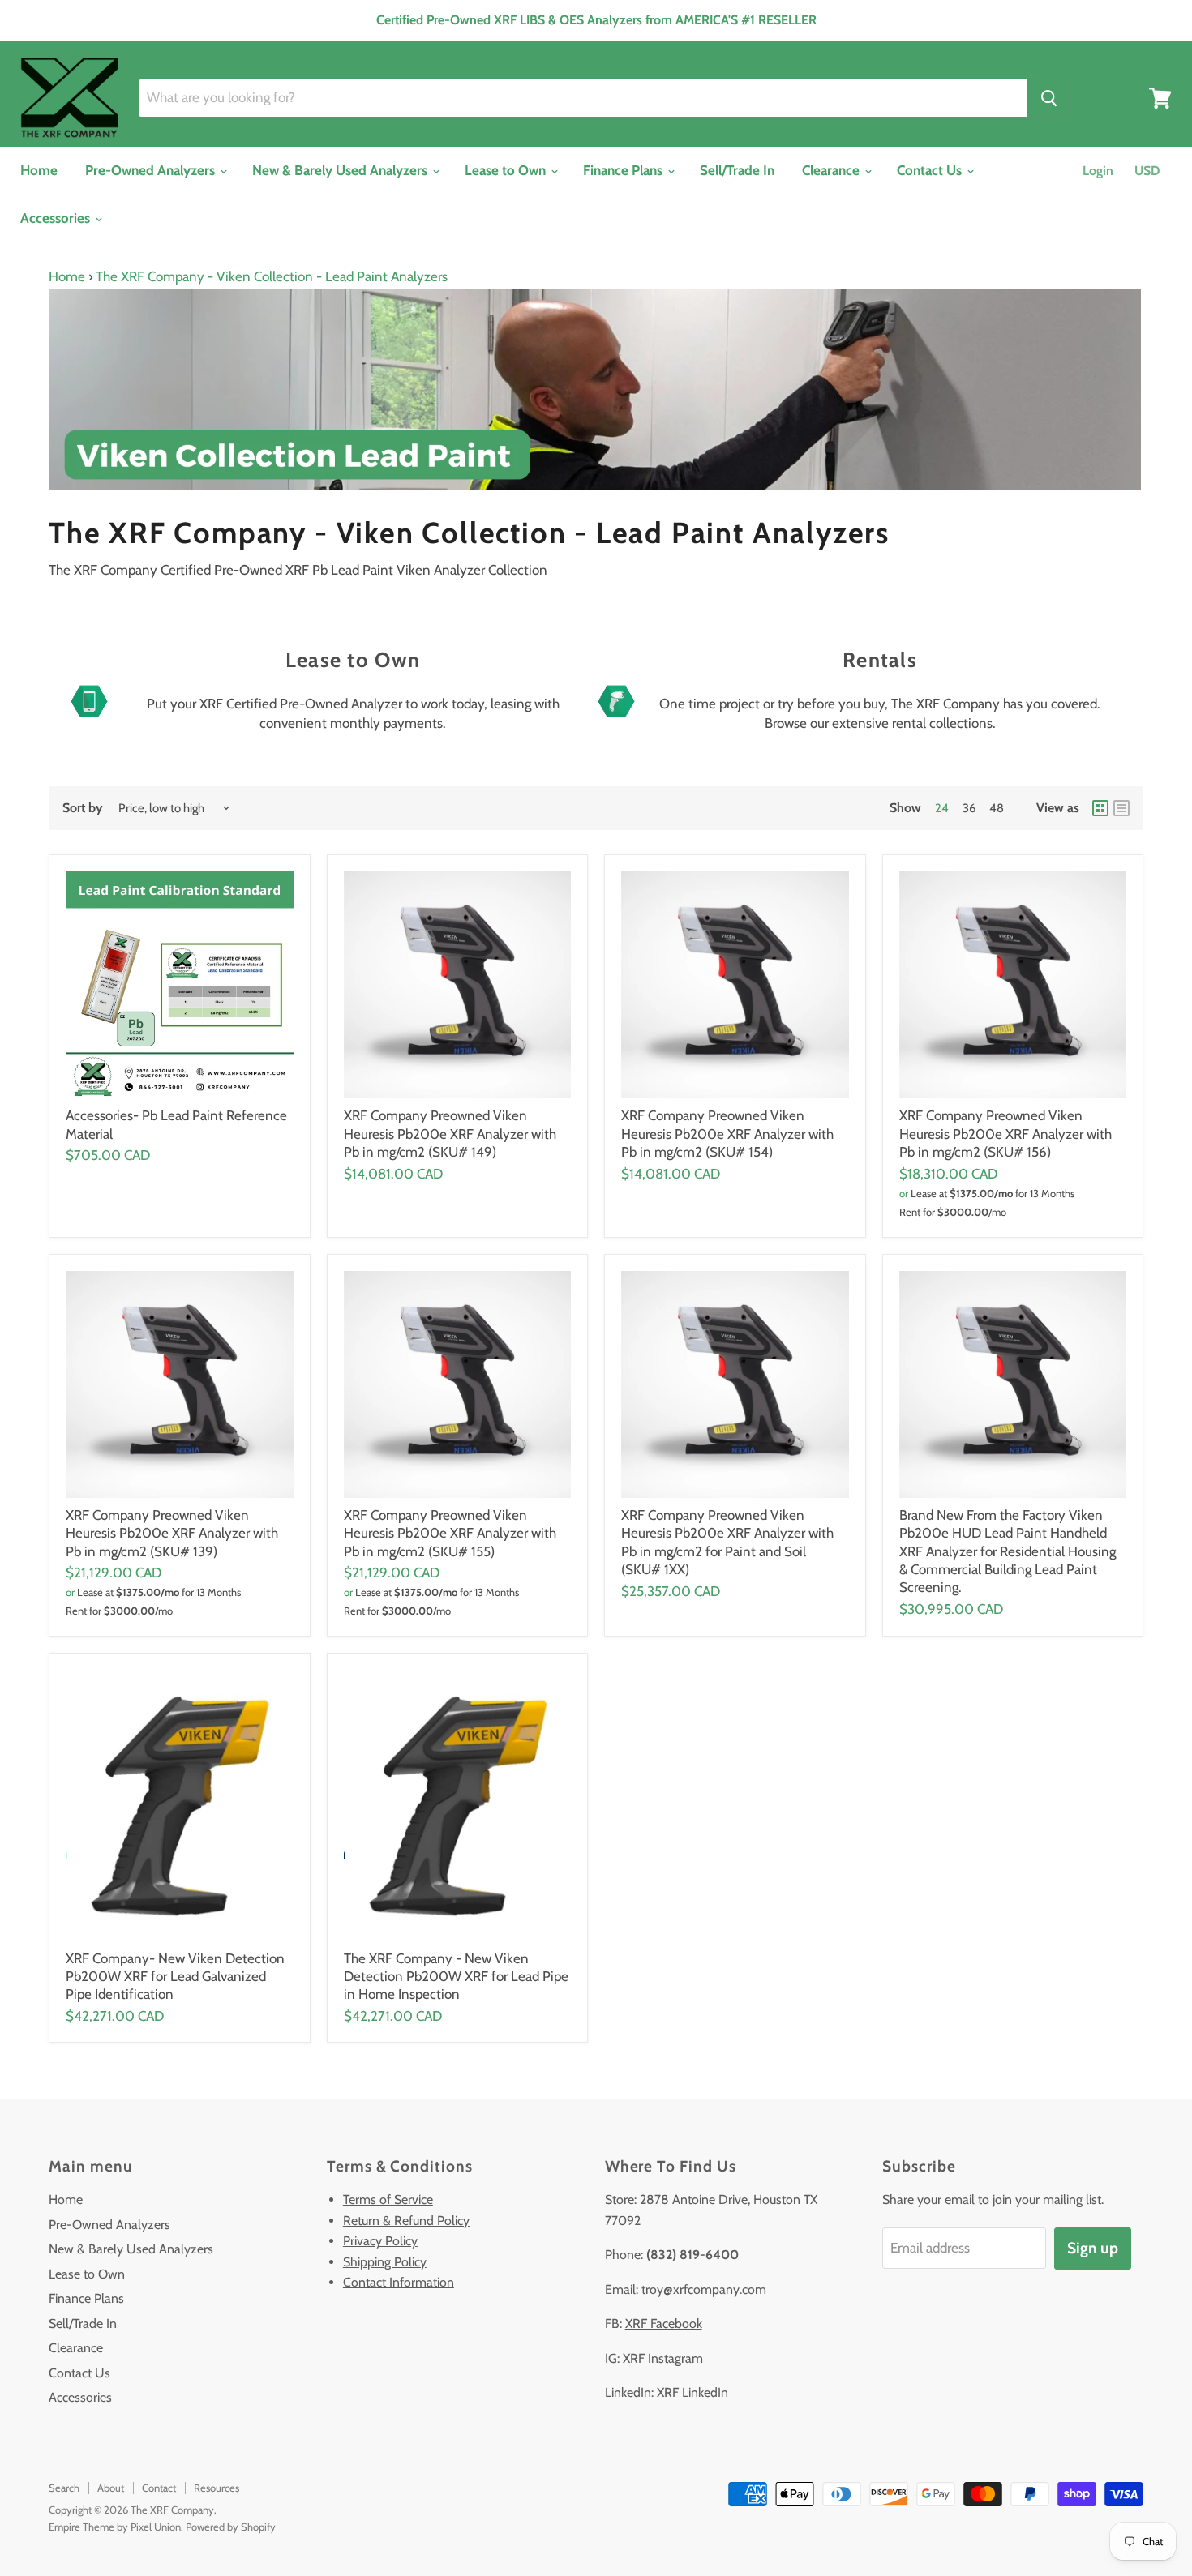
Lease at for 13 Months (993, 1193)
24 (942, 808)
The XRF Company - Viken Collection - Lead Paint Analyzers (272, 276)
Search (64, 2488)
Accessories (57, 218)
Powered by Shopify (231, 2527)
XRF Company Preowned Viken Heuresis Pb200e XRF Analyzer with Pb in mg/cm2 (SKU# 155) (450, 1533)
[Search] (1049, 98)
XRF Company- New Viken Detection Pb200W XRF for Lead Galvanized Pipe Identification (175, 1977)
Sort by (83, 808)
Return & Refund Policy (406, 2221)
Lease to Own (507, 170)
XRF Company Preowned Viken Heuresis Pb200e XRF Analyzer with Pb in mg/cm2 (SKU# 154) (727, 1134)
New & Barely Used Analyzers (341, 170)
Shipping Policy (385, 2262)
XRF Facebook (664, 2324)
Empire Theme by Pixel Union (115, 2527)
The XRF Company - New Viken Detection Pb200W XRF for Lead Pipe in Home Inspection (456, 1977)
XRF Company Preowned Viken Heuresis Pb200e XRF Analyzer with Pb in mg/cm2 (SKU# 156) (1005, 1134)
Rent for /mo (953, 1212)
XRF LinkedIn (692, 2392)
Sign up (1093, 2248)
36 (969, 808)
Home (39, 170)
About (111, 2488)
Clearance (832, 170)
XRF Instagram (663, 2358)
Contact (159, 2488)
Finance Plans (624, 170)
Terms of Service (388, 2199)
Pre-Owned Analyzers (152, 170)
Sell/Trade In (737, 170)
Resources (217, 2488)
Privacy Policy (380, 2241)
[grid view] (1100, 808)
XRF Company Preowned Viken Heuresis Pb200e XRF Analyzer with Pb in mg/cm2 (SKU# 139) (172, 1533)
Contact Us (931, 170)
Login (1098, 171)
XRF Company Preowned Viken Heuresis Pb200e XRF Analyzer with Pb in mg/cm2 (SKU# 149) (450, 1134)
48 (997, 808)
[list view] (1121, 808)
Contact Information (399, 2282)
